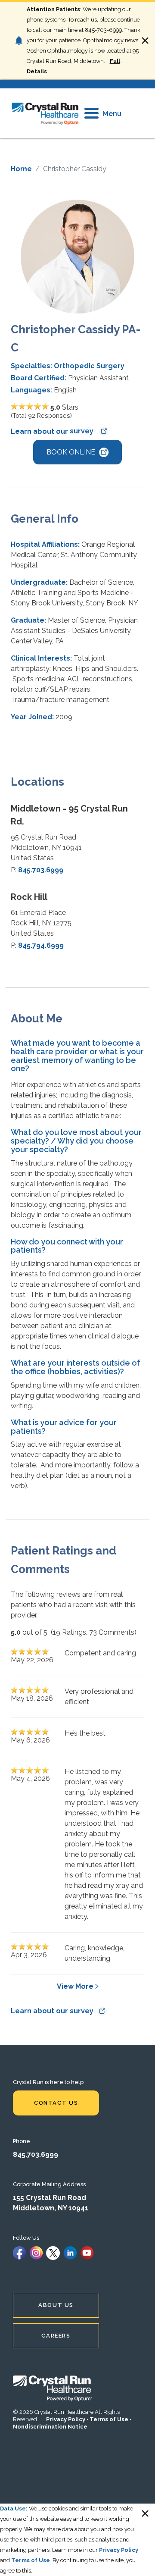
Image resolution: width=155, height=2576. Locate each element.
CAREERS (56, 2336)
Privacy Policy (66, 2419)
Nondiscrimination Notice (50, 2427)
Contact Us (56, 2103)
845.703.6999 (41, 870)
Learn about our (53, 431)
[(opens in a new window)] (19, 2252)
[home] (45, 113)
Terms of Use (109, 2419)
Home (21, 169)
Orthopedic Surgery (89, 366)
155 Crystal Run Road (50, 2198)
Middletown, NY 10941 (51, 2208)
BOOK (71, 452)
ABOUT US (56, 2305)
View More (75, 1986)
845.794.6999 (41, 945)
